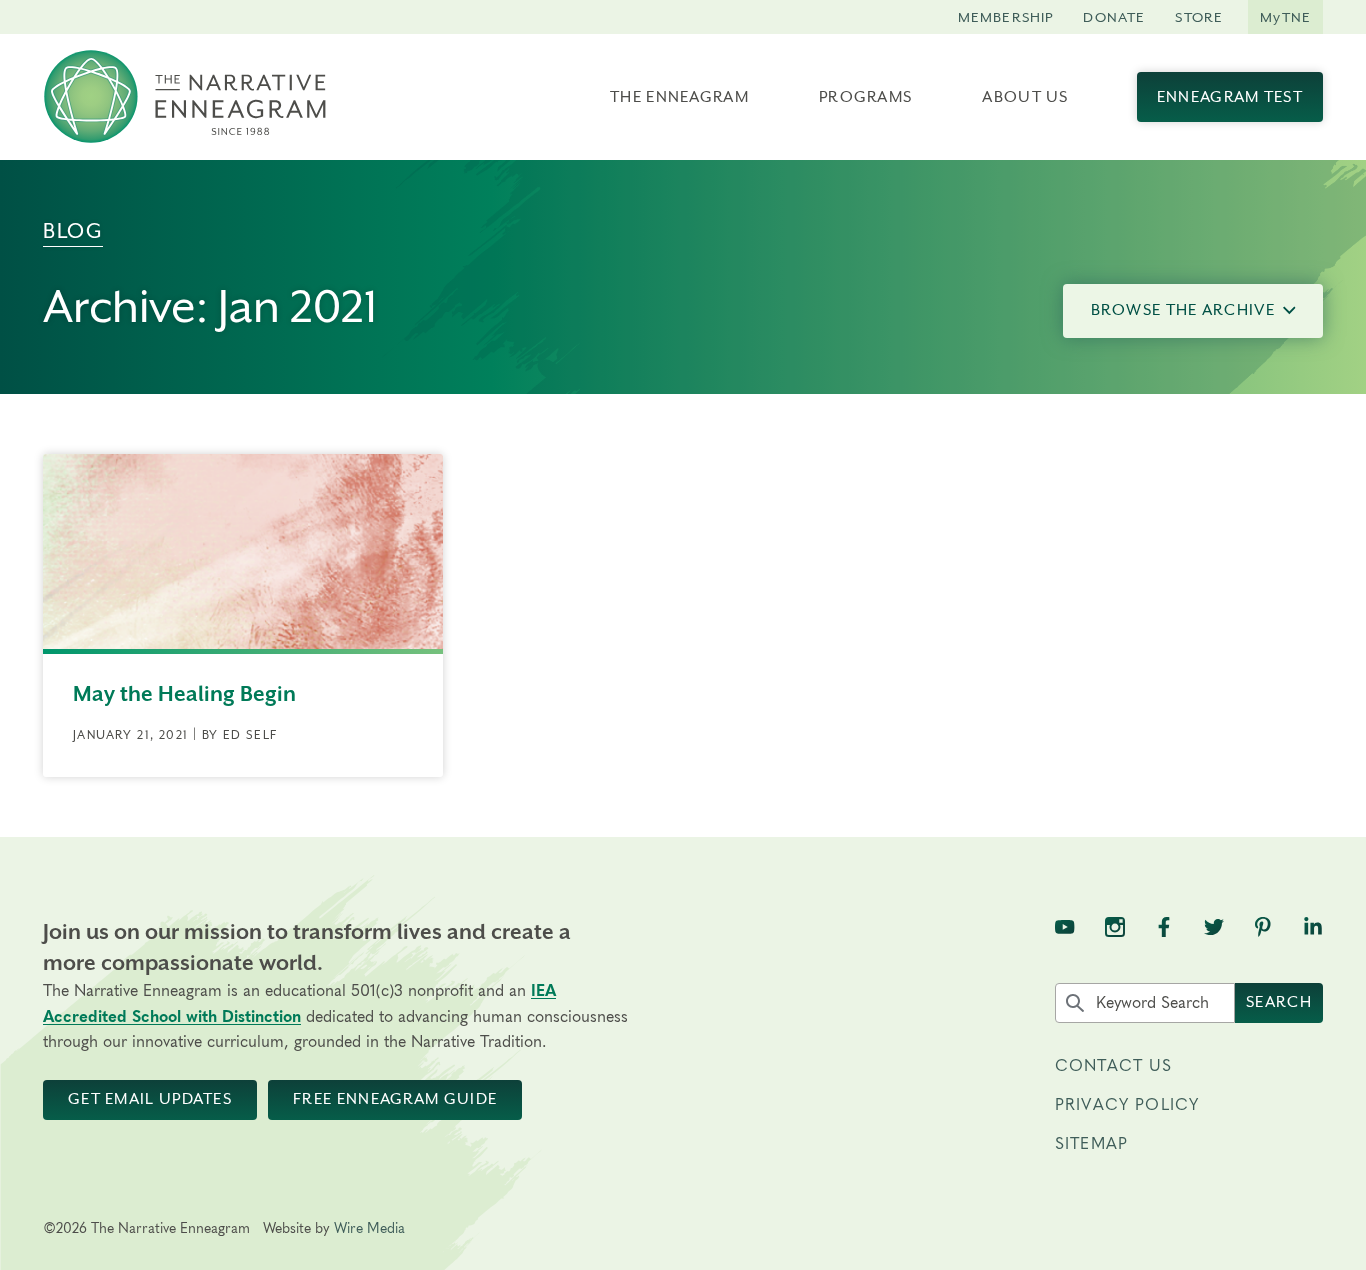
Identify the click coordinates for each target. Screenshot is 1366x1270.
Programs (865, 97)
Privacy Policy (1127, 1105)
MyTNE (1285, 17)
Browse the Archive (1183, 310)
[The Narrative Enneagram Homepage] (185, 97)
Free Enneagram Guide (395, 1099)
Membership (1006, 17)
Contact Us (1114, 1066)
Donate (1114, 17)
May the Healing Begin (184, 694)
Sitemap (1091, 1144)
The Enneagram (679, 97)
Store (1199, 17)
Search (1279, 1002)
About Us (1025, 97)
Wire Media (369, 1229)
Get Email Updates (150, 1099)
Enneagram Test (1230, 97)
